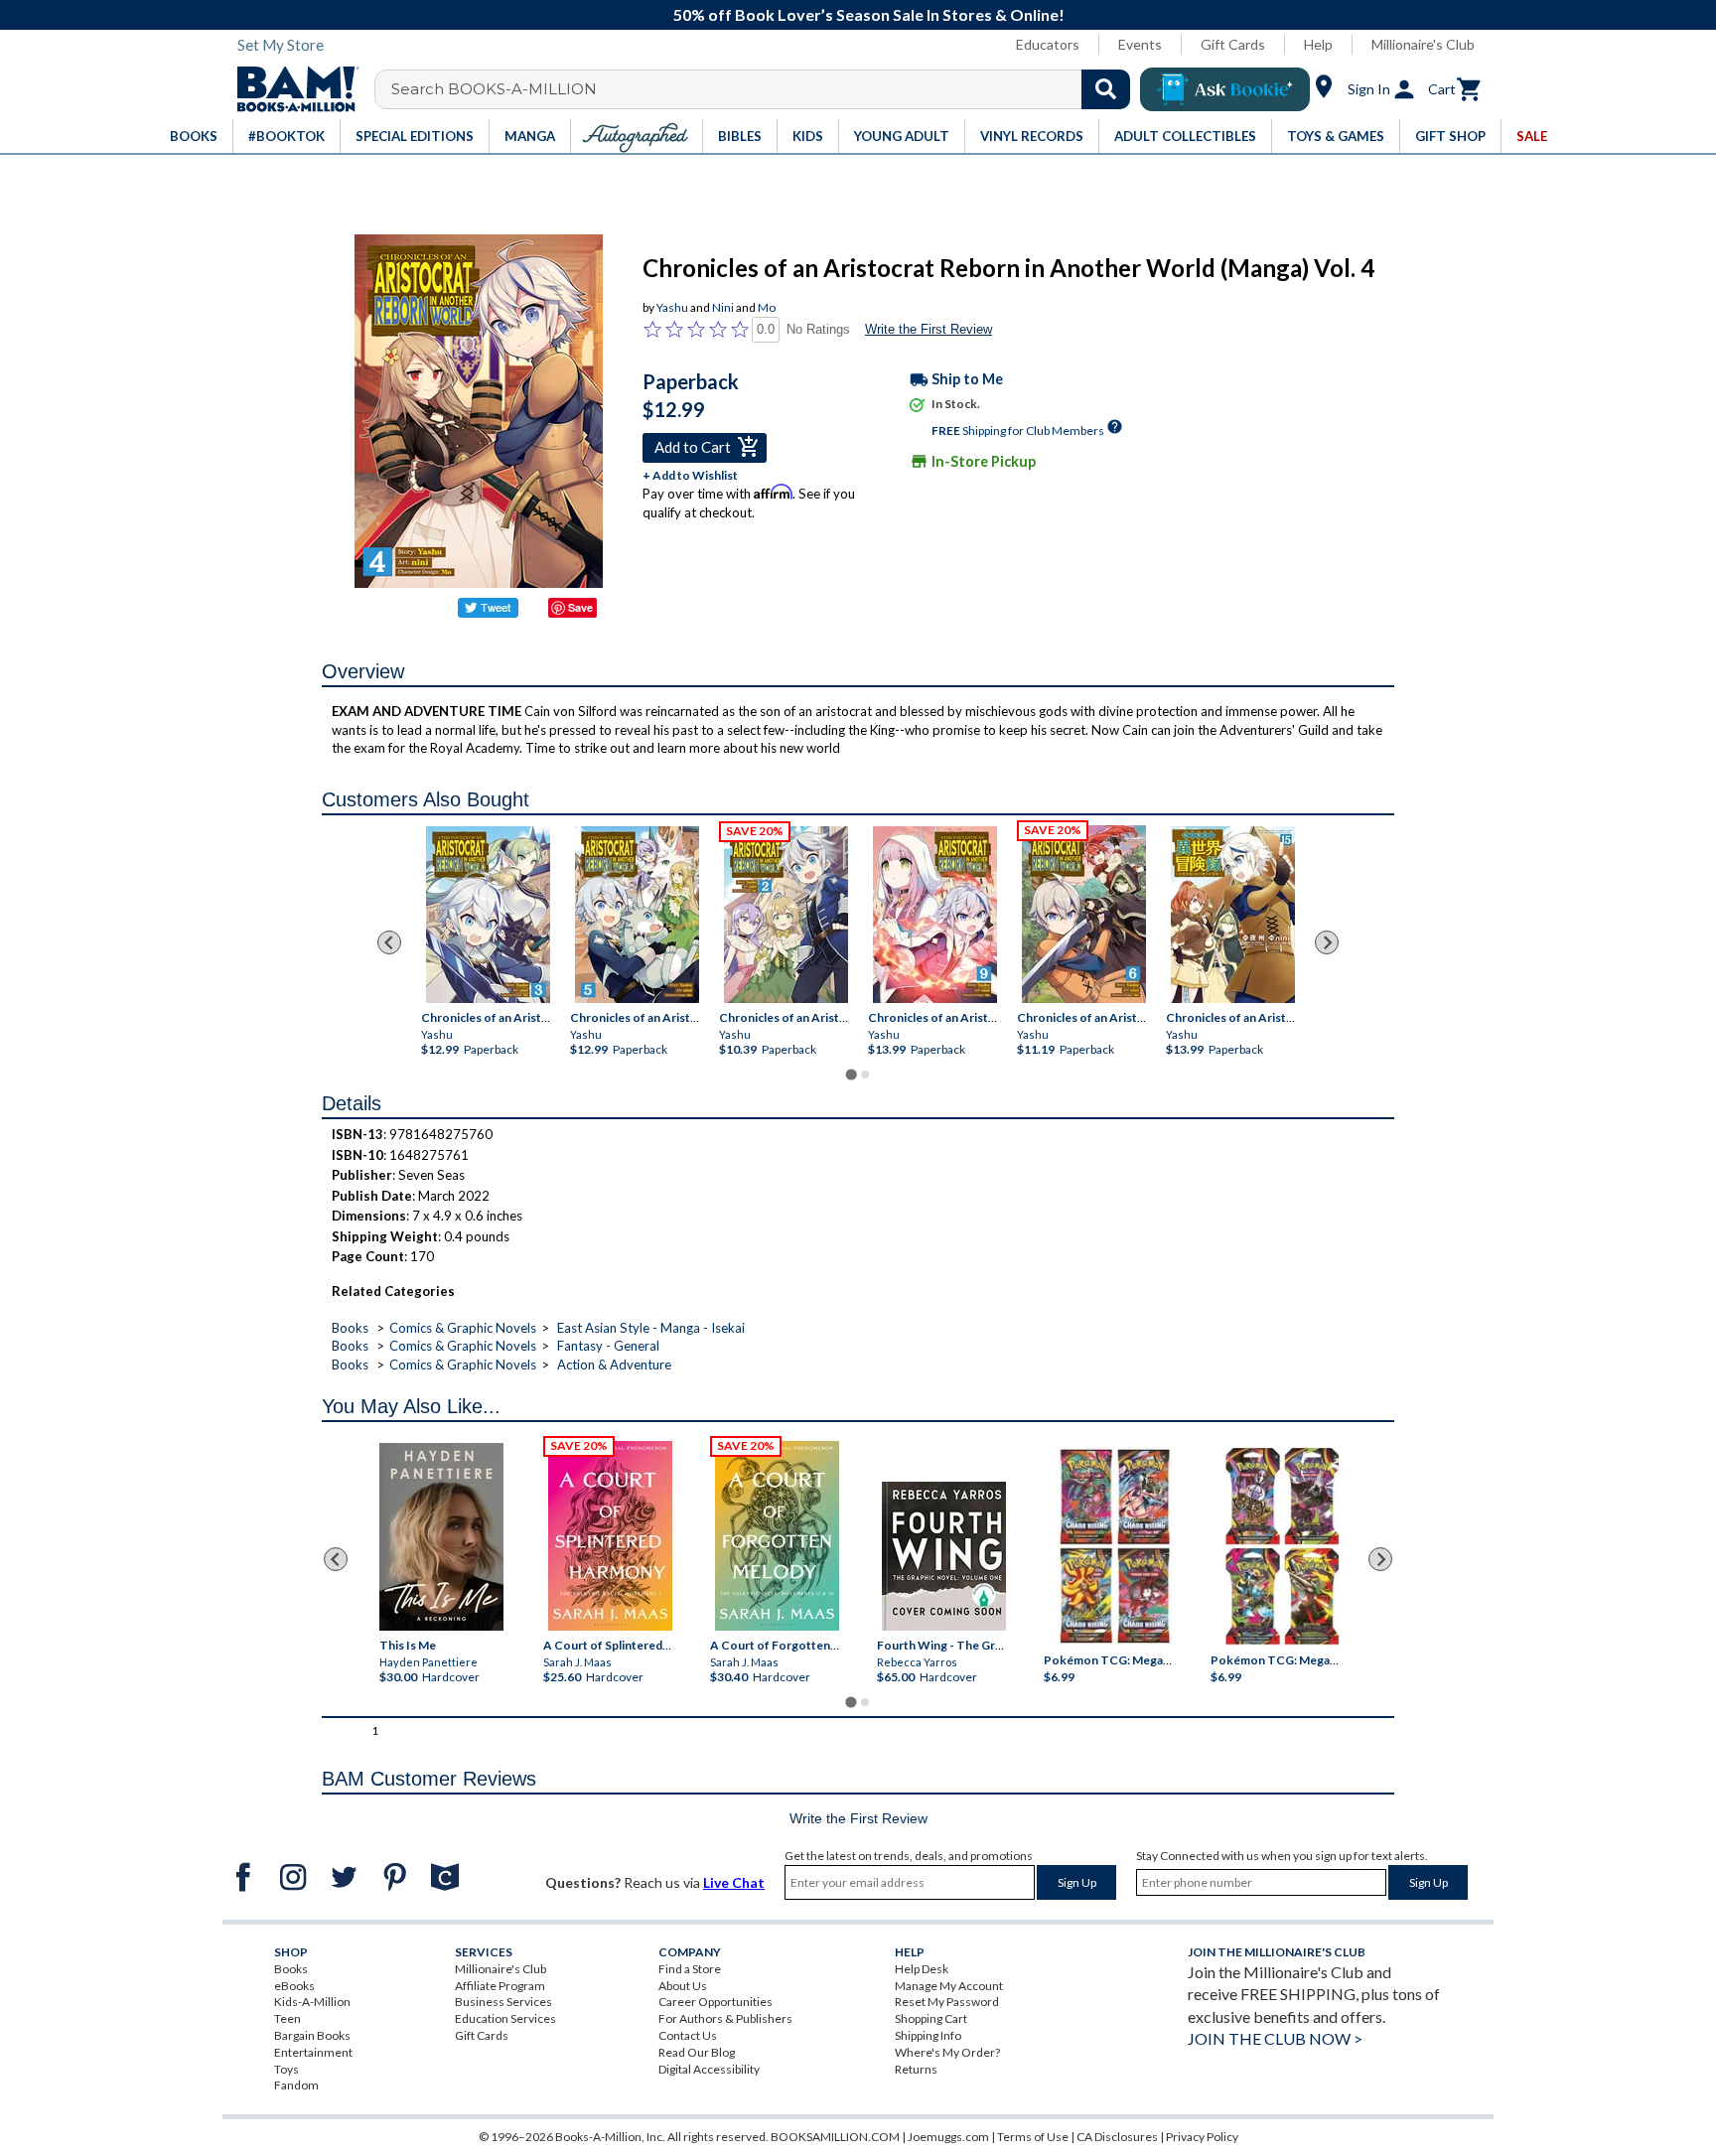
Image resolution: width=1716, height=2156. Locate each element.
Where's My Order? (947, 2052)
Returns (916, 2069)
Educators (1048, 44)
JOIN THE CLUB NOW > (1275, 2038)
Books (350, 1328)
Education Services (505, 2018)
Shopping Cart (931, 2018)
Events (1140, 44)
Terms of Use (1033, 2137)
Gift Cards (1233, 44)
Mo (767, 307)
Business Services (503, 2002)
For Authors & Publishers (725, 2018)
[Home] (291, 89)
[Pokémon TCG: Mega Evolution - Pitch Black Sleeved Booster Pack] (1282, 1546)
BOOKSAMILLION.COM (835, 2137)
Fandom (296, 2085)
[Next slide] (1327, 942)
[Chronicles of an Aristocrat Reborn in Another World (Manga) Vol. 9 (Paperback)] (935, 915)
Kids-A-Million (312, 2002)
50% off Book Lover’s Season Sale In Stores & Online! (869, 14)
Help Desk (922, 1969)
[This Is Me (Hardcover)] (440, 1537)
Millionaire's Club (1423, 44)
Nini (723, 307)
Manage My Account (949, 1986)
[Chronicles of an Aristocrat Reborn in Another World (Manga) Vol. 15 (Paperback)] (1233, 915)
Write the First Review (929, 329)
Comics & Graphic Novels (463, 1328)
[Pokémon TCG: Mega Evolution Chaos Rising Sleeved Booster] (1114, 1546)
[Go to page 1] (851, 1075)
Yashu (672, 307)
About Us (683, 1986)
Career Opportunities (715, 2002)
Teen (287, 2018)
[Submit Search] (1106, 89)
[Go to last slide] (389, 942)
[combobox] (765, 89)
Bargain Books (312, 2035)
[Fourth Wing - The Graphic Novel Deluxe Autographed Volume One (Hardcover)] (944, 1556)
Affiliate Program (500, 1986)
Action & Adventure (614, 1365)
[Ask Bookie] (1225, 89)
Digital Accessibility (709, 2069)
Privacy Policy (1202, 2137)
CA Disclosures (1117, 2137)
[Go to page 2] (865, 1075)
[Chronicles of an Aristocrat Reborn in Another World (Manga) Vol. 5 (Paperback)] (637, 915)
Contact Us (688, 2035)
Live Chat (734, 1882)
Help (1318, 44)
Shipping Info (928, 2035)
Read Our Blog (697, 2052)
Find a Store (690, 1969)
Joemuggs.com (948, 2137)
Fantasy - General (608, 1346)
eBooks (294, 1986)
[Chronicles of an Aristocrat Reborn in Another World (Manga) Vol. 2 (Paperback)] (786, 915)
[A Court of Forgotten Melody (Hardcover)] (777, 1536)
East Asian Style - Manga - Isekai (651, 1328)
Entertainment (313, 2052)
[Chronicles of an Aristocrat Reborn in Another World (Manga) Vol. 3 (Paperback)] (488, 915)
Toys (286, 2069)
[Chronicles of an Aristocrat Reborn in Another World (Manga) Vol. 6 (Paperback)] (1084, 914)
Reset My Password (947, 2002)
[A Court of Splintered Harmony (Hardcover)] (610, 1536)
